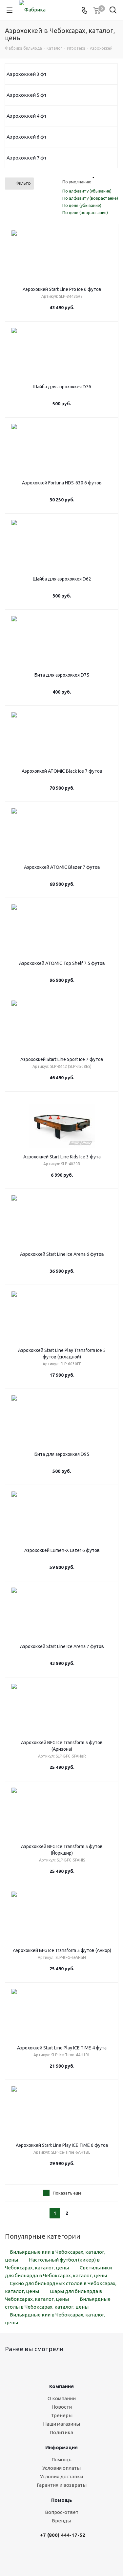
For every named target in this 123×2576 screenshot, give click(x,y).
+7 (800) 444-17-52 (63, 2535)
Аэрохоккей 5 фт (27, 95)
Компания (61, 2386)
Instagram (72, 2555)
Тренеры (62, 2415)
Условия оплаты (61, 2468)
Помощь (61, 2459)
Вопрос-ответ (62, 2512)
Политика (61, 2432)
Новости (62, 2407)
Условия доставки (61, 2476)
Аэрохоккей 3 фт (27, 74)
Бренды (61, 2521)
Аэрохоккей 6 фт (27, 137)
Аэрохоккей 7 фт (27, 158)
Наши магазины (61, 2424)
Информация (61, 2447)
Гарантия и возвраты (62, 2485)
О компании (62, 2398)
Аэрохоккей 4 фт (27, 116)
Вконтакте (56, 2555)
